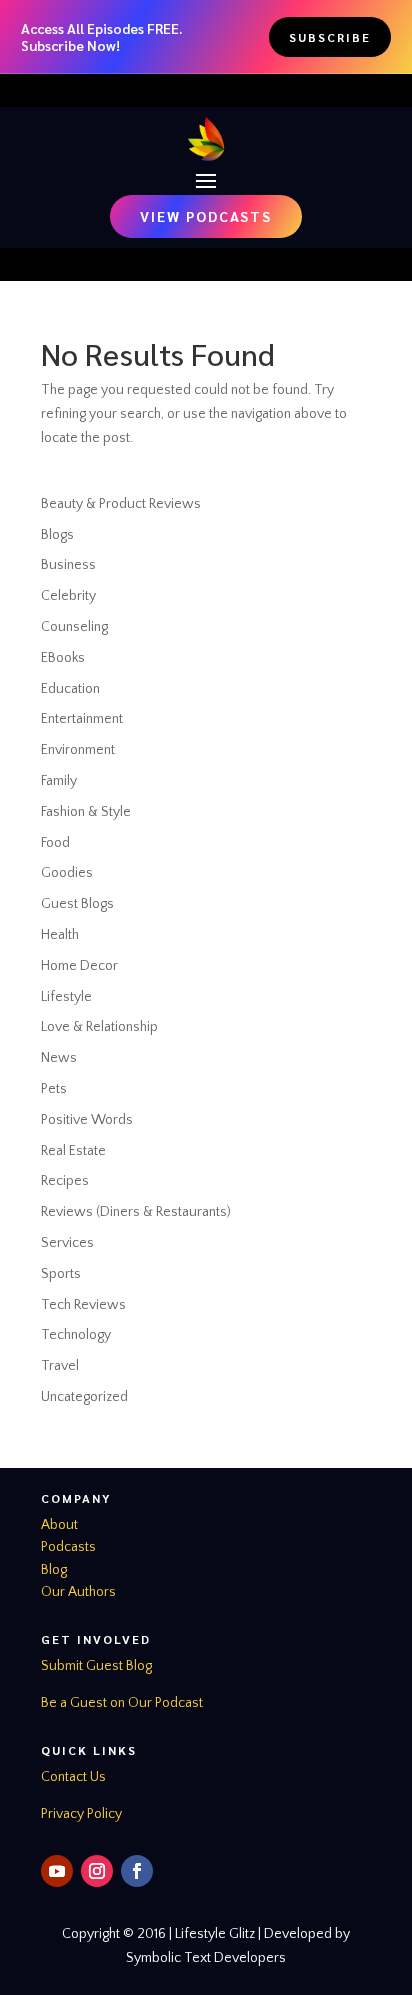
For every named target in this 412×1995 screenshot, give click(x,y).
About (59, 1525)
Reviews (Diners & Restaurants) (136, 1212)
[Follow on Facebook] (137, 1871)
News (59, 1058)
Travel (60, 1366)
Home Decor (79, 966)
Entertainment (82, 719)
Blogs (57, 535)
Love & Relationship (99, 1027)
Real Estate (73, 1151)
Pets (54, 1089)
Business (68, 565)
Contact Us (73, 1777)
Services (67, 1243)
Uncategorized (84, 1397)
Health (60, 935)
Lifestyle (66, 997)
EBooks (63, 658)
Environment (78, 750)
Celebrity (68, 596)
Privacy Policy (81, 1814)
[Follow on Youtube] (57, 1871)
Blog (54, 1570)
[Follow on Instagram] (97, 1871)
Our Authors (78, 1592)
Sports (61, 1274)
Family (59, 781)
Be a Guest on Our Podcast (122, 1703)
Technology (76, 1335)
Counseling (74, 627)
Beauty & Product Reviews (121, 504)
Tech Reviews (83, 1305)
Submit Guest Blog (96, 1666)
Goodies (67, 873)
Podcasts (68, 1547)
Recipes (65, 1181)
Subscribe (330, 37)
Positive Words (87, 1120)
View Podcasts (206, 216)
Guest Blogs (77, 904)
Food (55, 843)
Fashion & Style (86, 812)
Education (70, 689)
